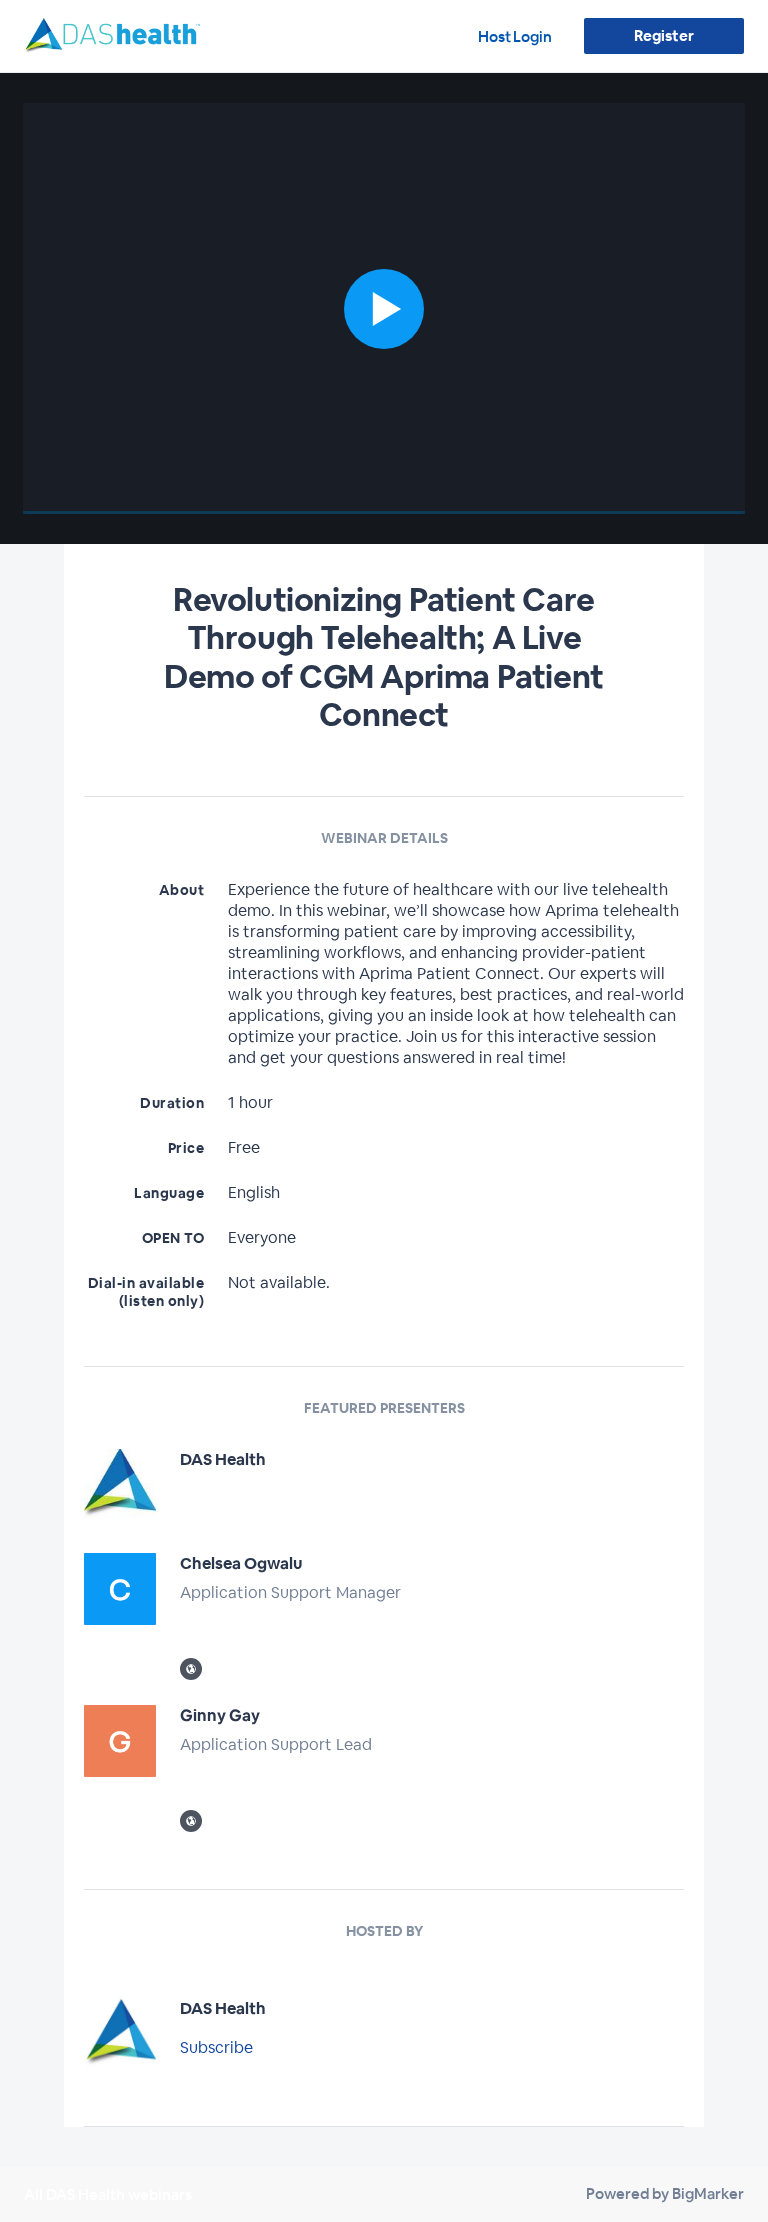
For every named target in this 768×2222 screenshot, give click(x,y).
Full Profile (218, 1506)
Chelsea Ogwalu (241, 1563)
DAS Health (223, 1459)
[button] (384, 308)
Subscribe (216, 2047)
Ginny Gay (220, 1715)
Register (663, 35)
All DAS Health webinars (108, 2194)
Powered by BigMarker (665, 2193)
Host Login (515, 36)
